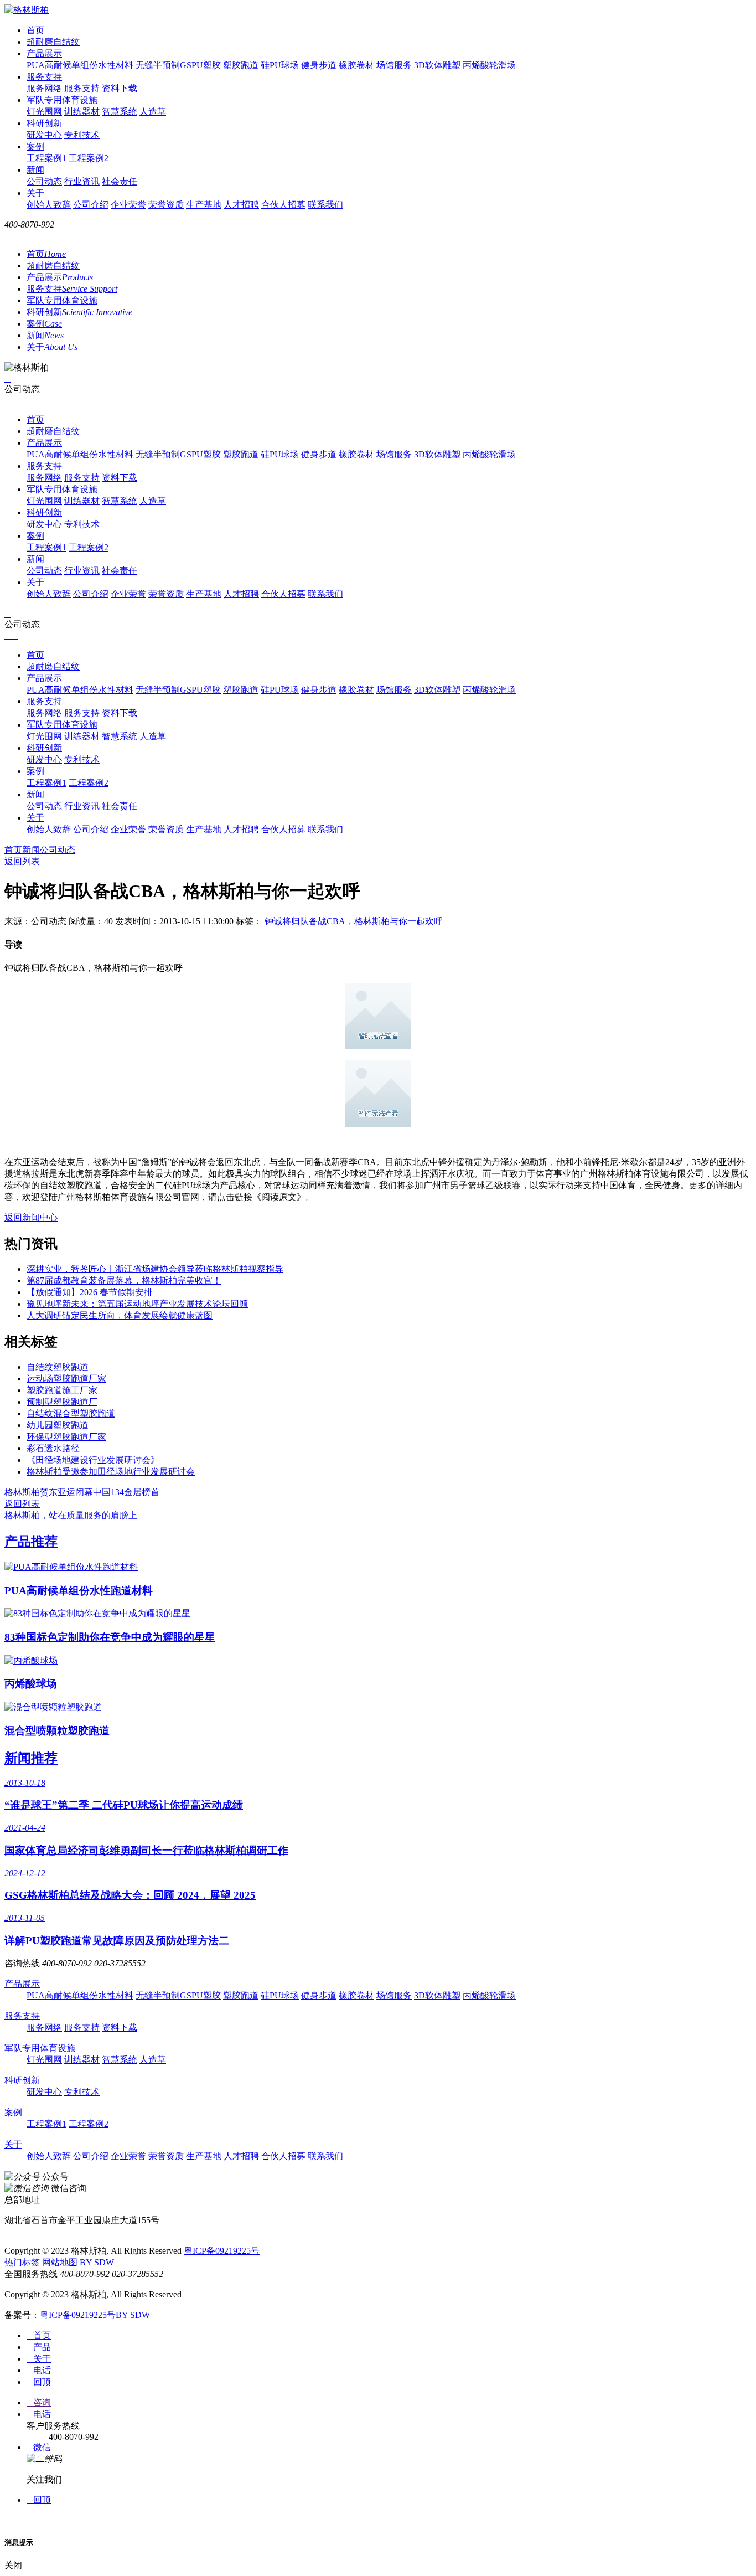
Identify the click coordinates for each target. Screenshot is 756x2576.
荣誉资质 (166, 205)
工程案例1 (46, 158)
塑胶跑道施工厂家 (62, 1390)
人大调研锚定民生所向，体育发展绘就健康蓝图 (120, 1315)
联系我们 (325, 205)
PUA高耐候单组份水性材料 (80, 65)
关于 (35, 193)
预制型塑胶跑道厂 (62, 1402)
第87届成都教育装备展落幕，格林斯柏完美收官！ (124, 1281)
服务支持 (44, 77)
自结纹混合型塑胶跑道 (71, 1413)
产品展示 (44, 53)
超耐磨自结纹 (53, 42)
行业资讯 (82, 181)
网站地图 (60, 2262)
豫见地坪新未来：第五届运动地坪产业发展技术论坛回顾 (137, 1304)
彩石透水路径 (53, 1448)
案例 (35, 146)
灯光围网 (44, 112)
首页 (35, 30)
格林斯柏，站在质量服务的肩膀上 (71, 1515)
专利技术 (82, 135)
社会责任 (120, 181)
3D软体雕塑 (437, 65)
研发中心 (44, 135)
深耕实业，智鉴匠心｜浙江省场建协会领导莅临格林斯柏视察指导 (155, 1269)
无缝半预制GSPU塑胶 (178, 65)
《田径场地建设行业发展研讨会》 (93, 1460)
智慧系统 (120, 112)
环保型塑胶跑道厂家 (66, 1437)
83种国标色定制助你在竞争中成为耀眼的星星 (110, 1637)
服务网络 (44, 88)
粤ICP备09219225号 (222, 2251)
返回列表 (22, 861)
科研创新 (44, 123)
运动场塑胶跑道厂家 (66, 1379)
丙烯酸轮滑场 (489, 65)
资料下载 (120, 88)
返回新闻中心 (31, 1217)
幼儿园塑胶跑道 (58, 1425)
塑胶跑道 (241, 65)
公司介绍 (91, 205)
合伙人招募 (283, 205)
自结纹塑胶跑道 (58, 1367)
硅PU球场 (280, 65)
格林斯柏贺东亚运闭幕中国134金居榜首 (82, 1492)
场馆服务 (394, 65)
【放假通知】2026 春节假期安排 (90, 1292)
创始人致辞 (49, 205)
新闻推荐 (31, 1758)
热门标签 (22, 2262)
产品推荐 (31, 1542)
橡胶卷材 (356, 65)
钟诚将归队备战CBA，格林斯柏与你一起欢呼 (354, 921)
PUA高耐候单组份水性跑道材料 (79, 1591)
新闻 (35, 170)
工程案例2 (89, 158)
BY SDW (97, 2262)
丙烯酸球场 (31, 1684)
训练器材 (82, 112)
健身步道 (319, 65)
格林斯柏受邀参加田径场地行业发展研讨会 (111, 1472)
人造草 (153, 112)
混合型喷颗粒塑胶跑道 (57, 1731)
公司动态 (44, 181)
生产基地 (204, 205)
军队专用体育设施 (62, 100)
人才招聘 (241, 205)
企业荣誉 (128, 205)
